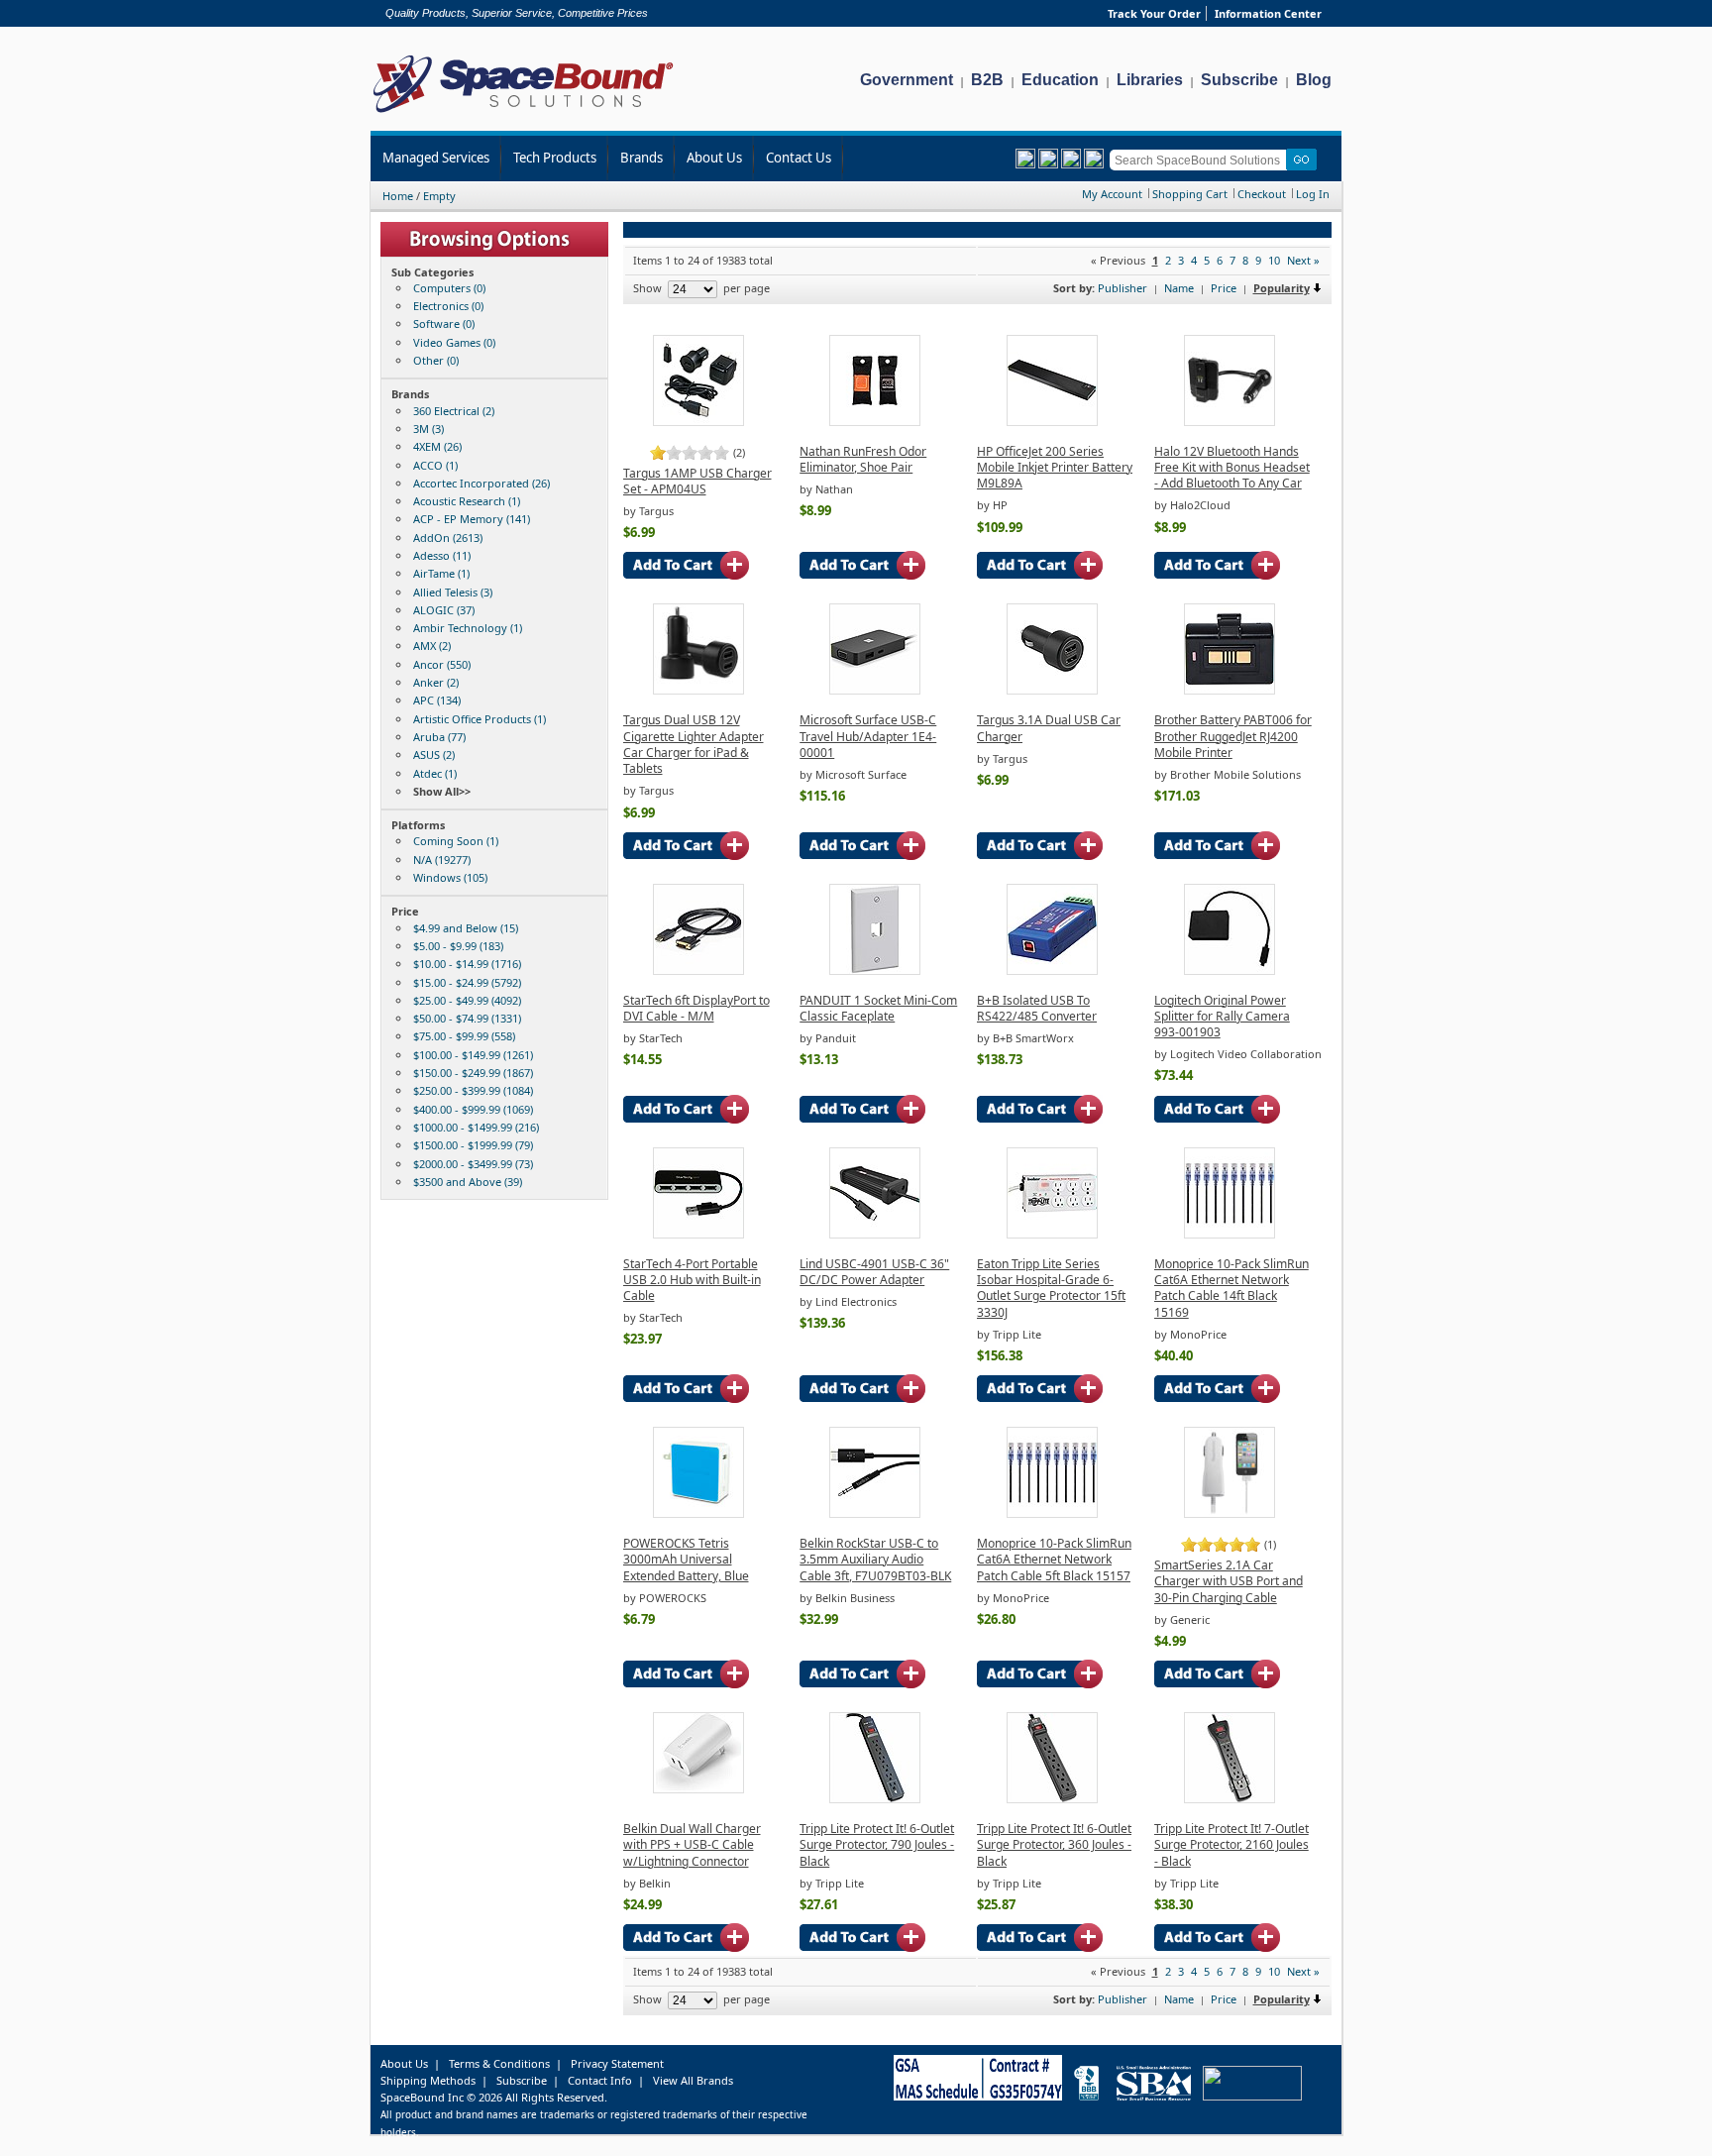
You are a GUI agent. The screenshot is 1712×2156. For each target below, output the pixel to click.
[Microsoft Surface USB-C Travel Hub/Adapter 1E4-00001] (875, 690)
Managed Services (436, 158)
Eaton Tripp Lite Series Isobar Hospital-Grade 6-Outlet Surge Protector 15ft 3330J (1051, 1288)
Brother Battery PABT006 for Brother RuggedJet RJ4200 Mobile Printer (1233, 736)
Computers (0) (449, 288)
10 (1274, 260)
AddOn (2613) (448, 538)
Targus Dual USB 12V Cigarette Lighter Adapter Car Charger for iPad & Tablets (694, 744)
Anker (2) (436, 682)
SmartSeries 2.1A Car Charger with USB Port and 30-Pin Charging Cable (1229, 1581)
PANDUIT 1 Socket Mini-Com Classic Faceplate (878, 1008)
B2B (987, 80)
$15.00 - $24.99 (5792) (467, 982)
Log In (1313, 194)
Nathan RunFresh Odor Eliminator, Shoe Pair (863, 459)
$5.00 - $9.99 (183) (458, 946)
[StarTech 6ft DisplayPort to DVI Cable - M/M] (698, 970)
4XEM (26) (437, 446)
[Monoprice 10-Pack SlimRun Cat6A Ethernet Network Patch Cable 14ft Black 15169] (1230, 1234)
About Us (714, 158)
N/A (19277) (442, 860)
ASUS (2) (434, 755)
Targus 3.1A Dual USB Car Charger (1049, 728)
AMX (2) (432, 646)
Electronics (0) (448, 306)
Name (1179, 288)
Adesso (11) (442, 555)
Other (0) (436, 360)
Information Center (1268, 13)
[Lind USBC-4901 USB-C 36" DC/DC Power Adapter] (875, 1234)
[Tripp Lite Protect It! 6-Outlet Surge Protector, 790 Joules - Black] (875, 1799)
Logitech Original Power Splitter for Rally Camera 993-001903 (1222, 1017)
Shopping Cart (1190, 194)
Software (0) (444, 323)
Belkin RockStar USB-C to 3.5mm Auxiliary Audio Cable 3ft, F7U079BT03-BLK (875, 1560)
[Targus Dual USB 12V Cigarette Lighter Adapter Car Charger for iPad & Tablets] (698, 690)
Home (398, 196)
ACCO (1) (435, 465)
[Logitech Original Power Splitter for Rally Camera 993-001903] (1230, 970)
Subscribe (1239, 80)
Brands (642, 158)
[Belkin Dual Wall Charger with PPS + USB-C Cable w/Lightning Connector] (698, 1789)
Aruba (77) (439, 737)
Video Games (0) (454, 342)
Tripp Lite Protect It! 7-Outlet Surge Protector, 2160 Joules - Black (1231, 1845)
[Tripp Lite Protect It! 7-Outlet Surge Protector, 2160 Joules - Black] (1230, 1799)
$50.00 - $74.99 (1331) (467, 1018)
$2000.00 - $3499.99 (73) (473, 1164)
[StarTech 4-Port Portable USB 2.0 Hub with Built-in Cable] (698, 1234)
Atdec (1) (435, 773)
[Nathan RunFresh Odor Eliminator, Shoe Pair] (875, 422)
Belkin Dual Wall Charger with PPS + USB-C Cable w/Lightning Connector (692, 1845)
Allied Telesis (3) (453, 592)
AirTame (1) (441, 573)
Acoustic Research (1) (467, 501)
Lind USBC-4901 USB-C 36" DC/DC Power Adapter (874, 1272)
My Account (1112, 194)
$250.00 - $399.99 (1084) (473, 1090)
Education (1060, 80)
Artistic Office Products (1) (480, 719)
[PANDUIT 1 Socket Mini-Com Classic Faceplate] (875, 970)
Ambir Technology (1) (468, 628)
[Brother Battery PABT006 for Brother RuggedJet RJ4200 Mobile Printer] (1230, 690)
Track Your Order (1154, 13)
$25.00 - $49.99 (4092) (467, 1000)
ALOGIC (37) (444, 610)
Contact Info (600, 2080)
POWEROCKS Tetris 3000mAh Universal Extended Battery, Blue (686, 1560)
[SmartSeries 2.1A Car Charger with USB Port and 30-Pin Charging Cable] (1230, 1513)
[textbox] (1201, 160)
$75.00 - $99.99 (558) (464, 1036)
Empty (439, 196)
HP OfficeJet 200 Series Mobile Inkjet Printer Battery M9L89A (1055, 468)
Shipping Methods (428, 2080)
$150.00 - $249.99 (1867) (473, 1073)
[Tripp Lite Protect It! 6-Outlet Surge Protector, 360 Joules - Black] (1052, 1799)
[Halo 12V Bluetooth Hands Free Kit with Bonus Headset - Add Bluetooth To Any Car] (1230, 422)
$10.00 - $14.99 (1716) (467, 964)
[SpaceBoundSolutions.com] (524, 114)
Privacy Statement (617, 2063)
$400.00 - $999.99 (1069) (473, 1109)
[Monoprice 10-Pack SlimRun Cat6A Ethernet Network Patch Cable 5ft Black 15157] (1052, 1513)
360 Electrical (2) (454, 411)
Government (907, 80)
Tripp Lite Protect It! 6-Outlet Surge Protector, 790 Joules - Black (877, 1845)
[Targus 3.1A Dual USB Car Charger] (1052, 690)
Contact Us (799, 158)
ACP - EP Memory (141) (472, 519)
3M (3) (428, 429)
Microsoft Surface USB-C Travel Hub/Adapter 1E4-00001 (868, 736)
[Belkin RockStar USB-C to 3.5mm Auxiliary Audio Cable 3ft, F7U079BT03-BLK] (875, 1513)
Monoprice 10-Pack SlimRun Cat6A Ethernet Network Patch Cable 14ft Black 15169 (1231, 1288)
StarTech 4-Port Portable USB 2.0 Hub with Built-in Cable (692, 1280)
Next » (1303, 260)
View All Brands (693, 2080)
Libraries (1150, 80)
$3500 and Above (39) (468, 1182)
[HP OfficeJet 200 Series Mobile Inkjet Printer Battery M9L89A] (1052, 422)
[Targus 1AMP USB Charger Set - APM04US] (698, 422)
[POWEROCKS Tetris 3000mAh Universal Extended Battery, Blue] (698, 1513)
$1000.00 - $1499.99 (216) (476, 1127)
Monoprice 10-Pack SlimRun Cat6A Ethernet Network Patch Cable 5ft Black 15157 (1054, 1560)
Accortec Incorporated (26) (481, 483)
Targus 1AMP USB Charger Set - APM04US (697, 481)
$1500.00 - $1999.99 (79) (473, 1145)
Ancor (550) (442, 664)
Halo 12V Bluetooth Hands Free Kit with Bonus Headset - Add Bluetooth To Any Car (1232, 468)
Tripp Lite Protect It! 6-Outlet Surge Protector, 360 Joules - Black (1054, 1845)
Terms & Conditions (499, 2063)
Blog (1314, 80)
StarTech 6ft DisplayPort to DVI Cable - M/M (696, 1008)
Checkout (1262, 194)
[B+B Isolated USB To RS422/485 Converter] (1052, 970)
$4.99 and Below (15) (466, 928)
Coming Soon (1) (456, 841)
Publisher (1123, 288)
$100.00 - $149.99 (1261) (473, 1055)
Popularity (1282, 288)
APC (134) (437, 700)
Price (1224, 288)
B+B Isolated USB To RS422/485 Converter (1037, 1008)
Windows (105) (450, 877)
